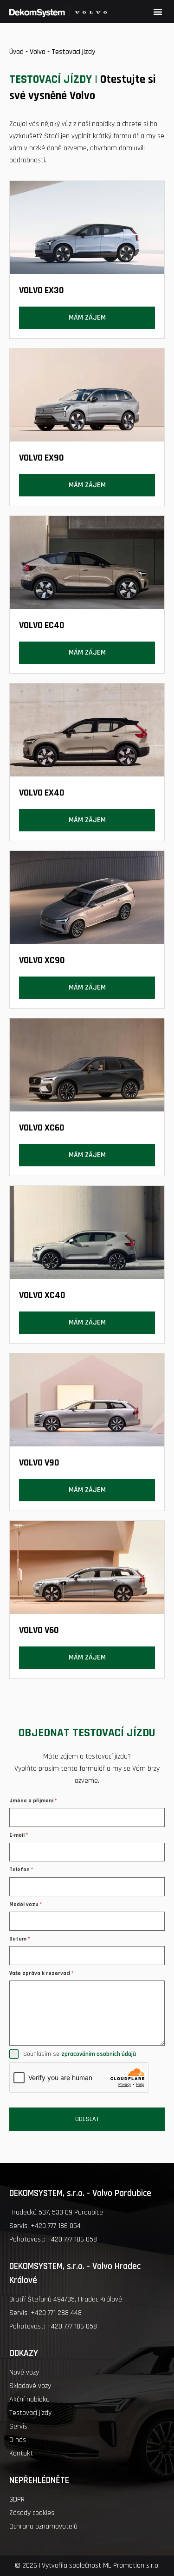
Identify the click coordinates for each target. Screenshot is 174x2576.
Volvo (38, 52)
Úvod (16, 52)
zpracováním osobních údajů (99, 2054)
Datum (19, 1939)
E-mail (19, 1835)
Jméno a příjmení (33, 1801)
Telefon (21, 1870)
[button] (158, 12)
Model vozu (26, 1904)
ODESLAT (87, 2119)
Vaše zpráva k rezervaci (41, 1973)
